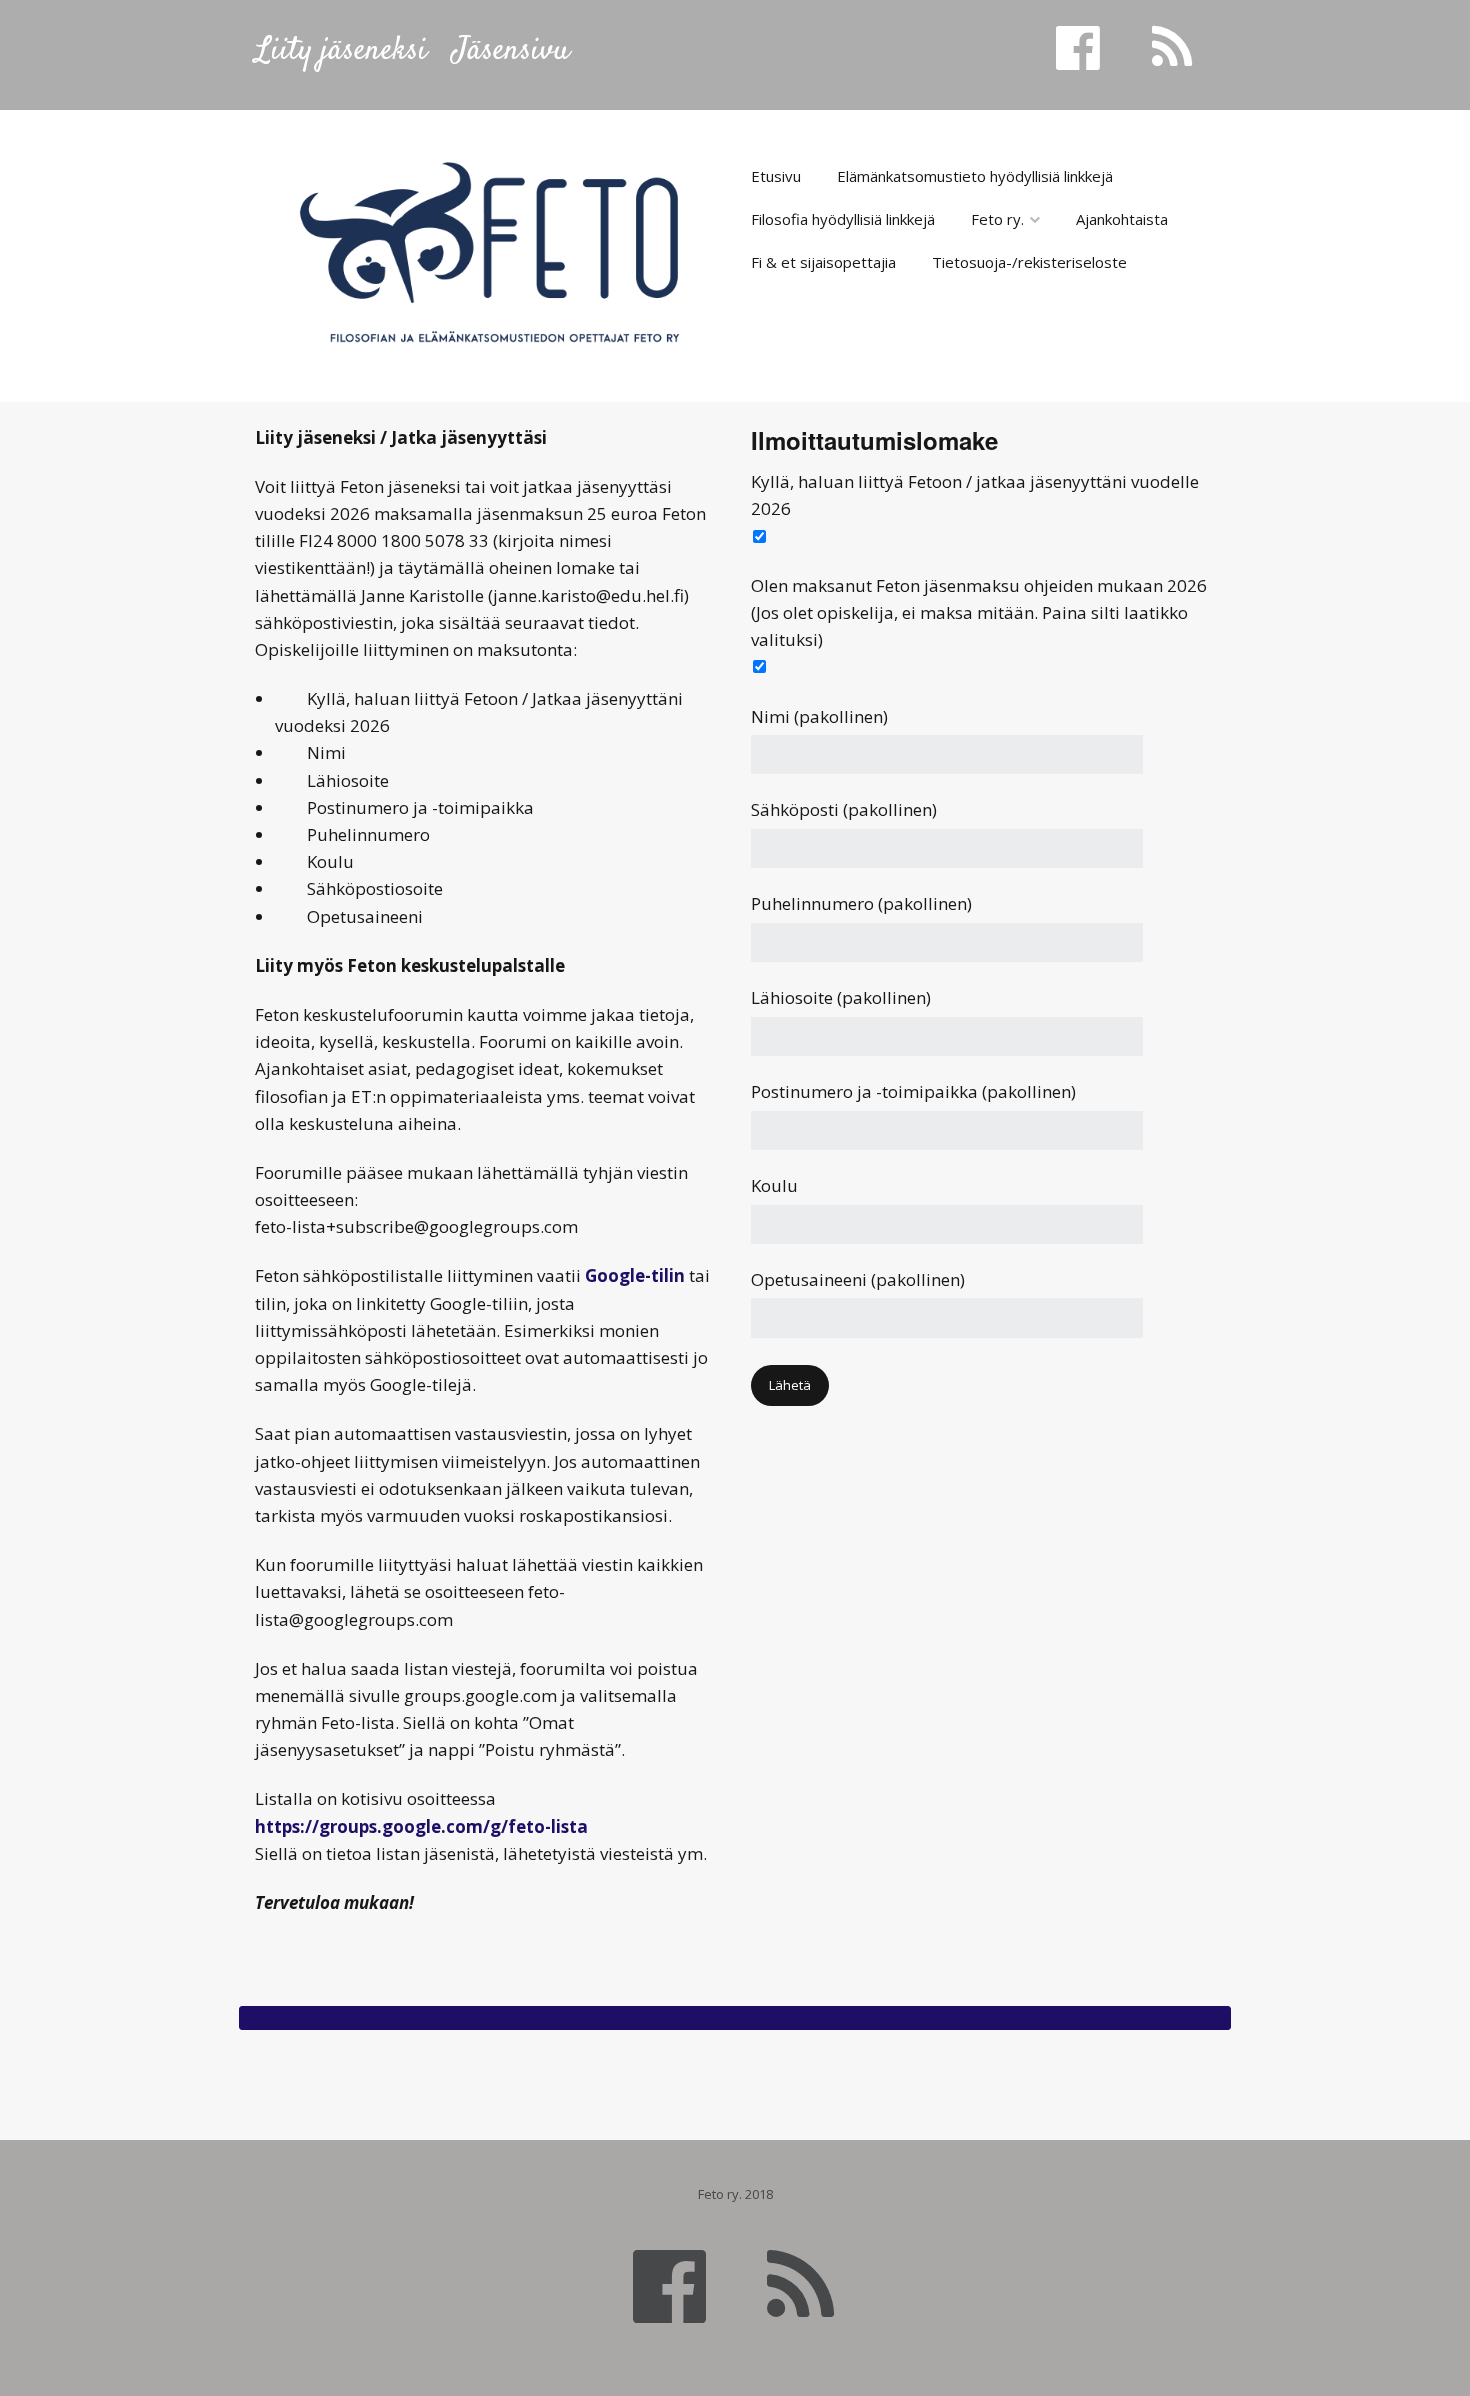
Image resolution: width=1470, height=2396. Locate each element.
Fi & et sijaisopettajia (823, 262)
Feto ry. (997, 219)
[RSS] (800, 2284)
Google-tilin (635, 1275)
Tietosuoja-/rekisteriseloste (1029, 262)
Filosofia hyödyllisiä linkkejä (843, 219)
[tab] (735, 2018)
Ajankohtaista (1122, 219)
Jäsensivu (511, 51)
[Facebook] (669, 2284)
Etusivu (776, 176)
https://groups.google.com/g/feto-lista (421, 1826)
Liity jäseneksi (341, 51)
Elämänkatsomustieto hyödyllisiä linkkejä (975, 176)
